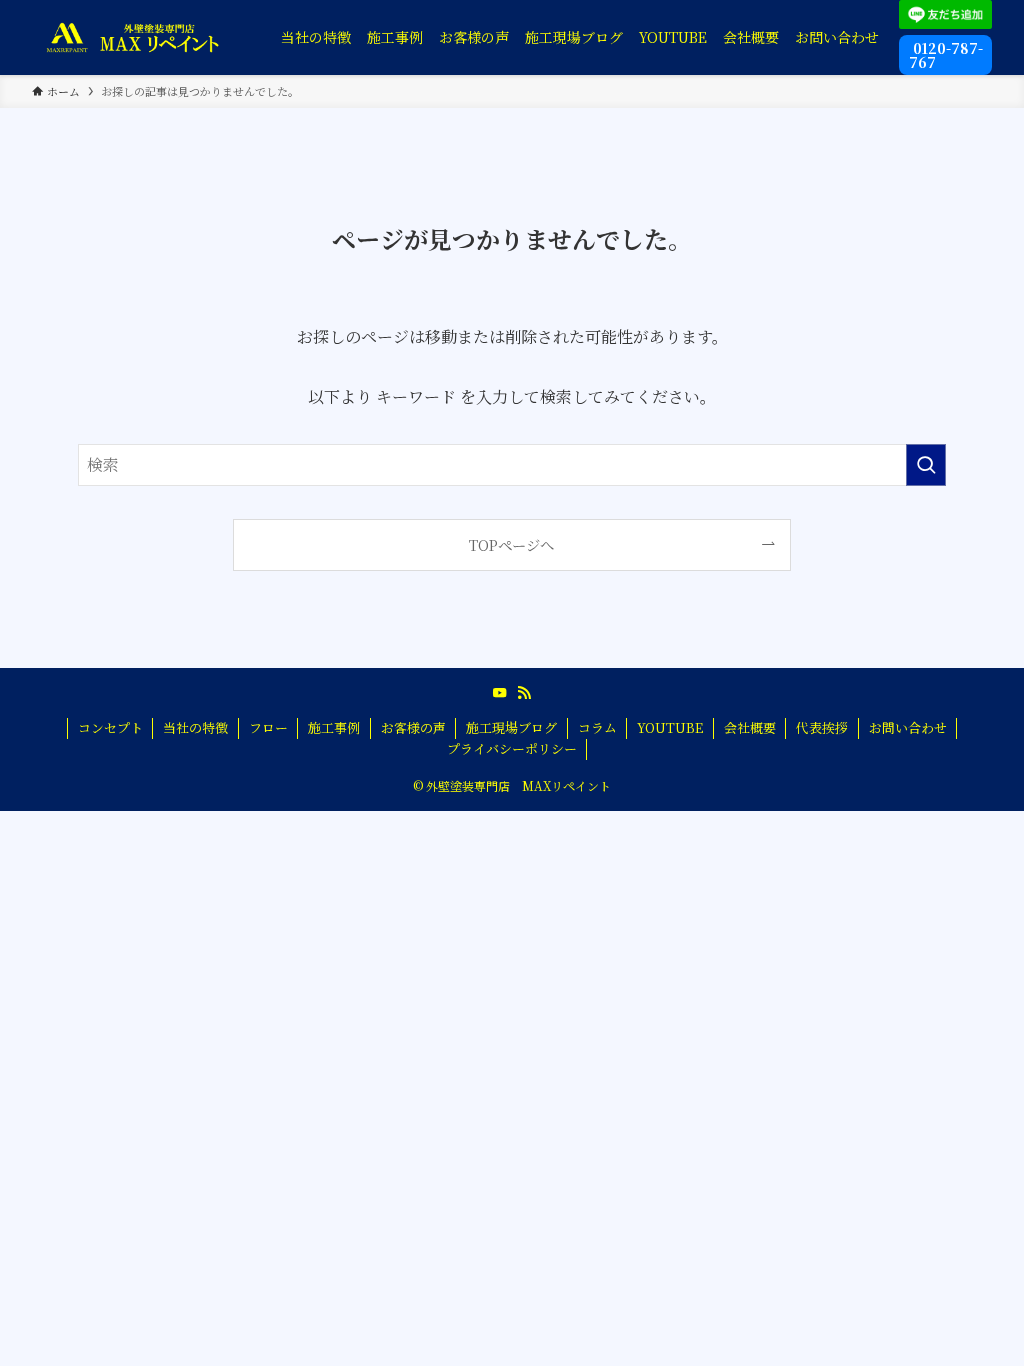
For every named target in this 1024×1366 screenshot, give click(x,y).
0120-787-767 (946, 55)
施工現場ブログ (511, 727)
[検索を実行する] (926, 465)
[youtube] (500, 693)
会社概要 (750, 727)
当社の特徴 (195, 727)
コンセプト (110, 727)
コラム (597, 727)
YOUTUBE (670, 727)
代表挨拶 (822, 727)
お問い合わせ (908, 727)
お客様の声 (413, 727)
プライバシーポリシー (512, 748)
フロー (268, 727)
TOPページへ (511, 544)
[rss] (524, 693)
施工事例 (334, 727)
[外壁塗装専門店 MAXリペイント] (132, 37)
